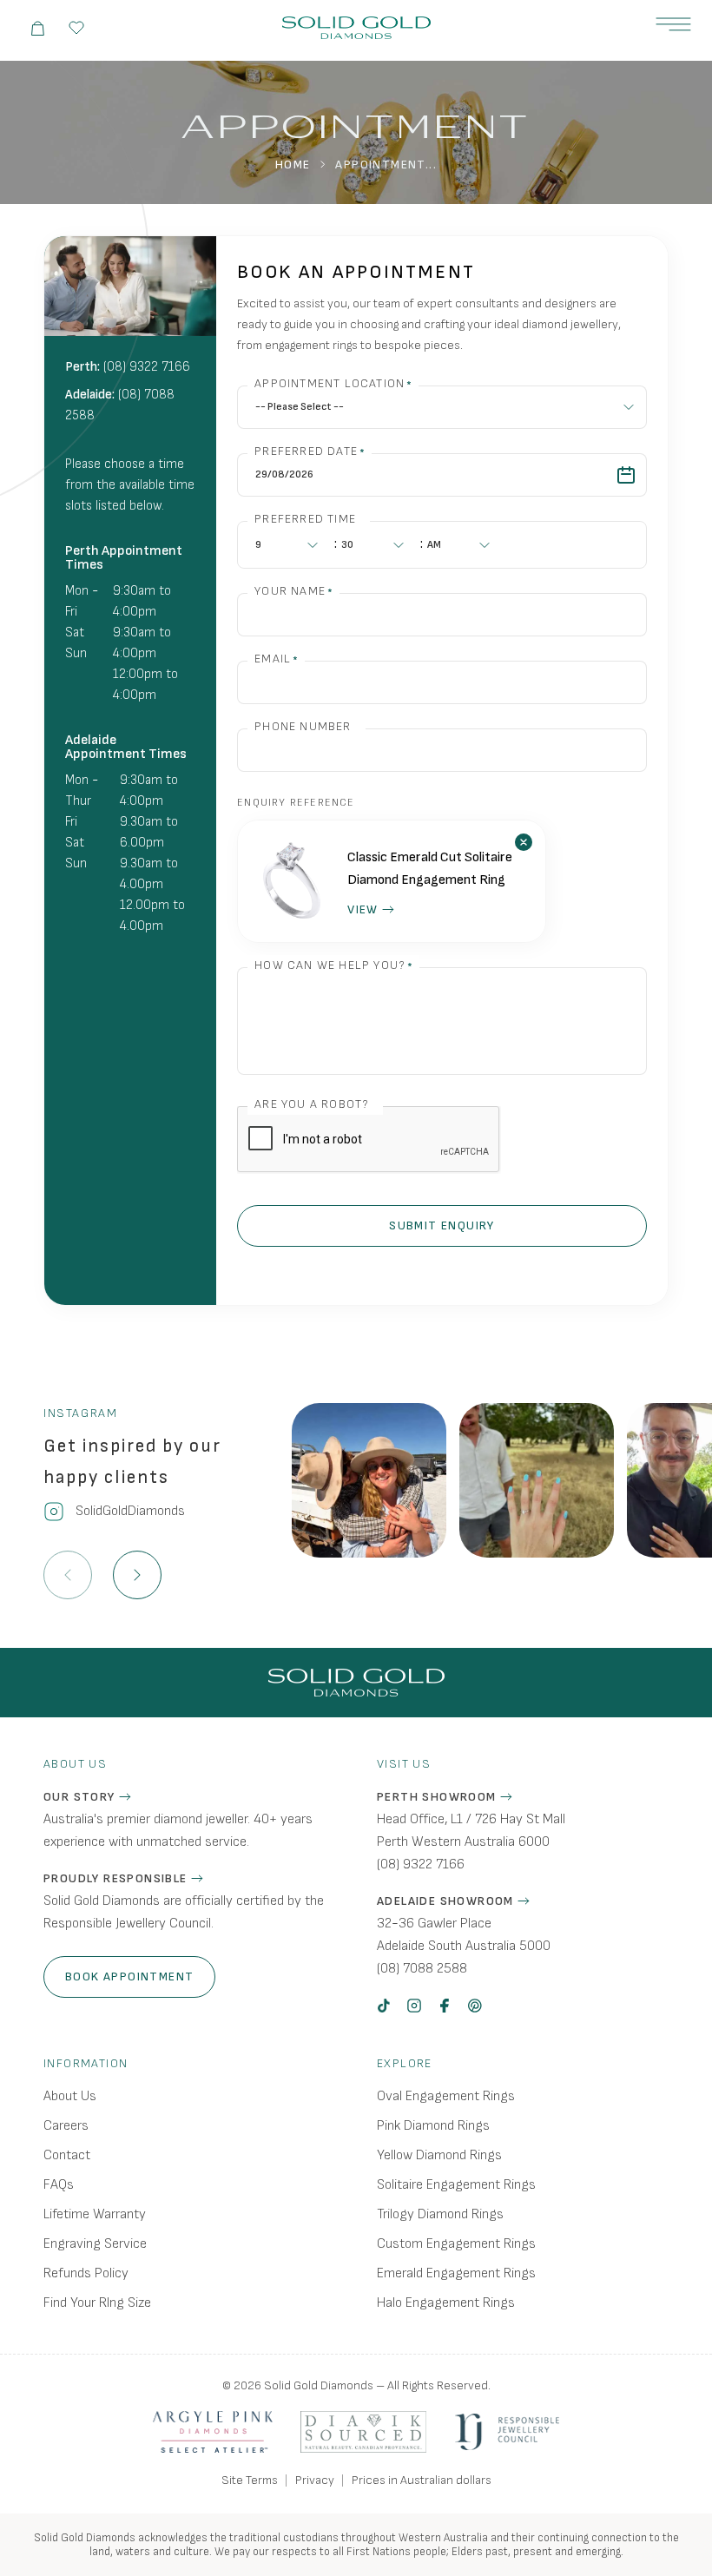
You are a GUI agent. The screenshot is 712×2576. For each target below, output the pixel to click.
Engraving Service (95, 2244)
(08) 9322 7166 (147, 367)
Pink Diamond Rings (433, 2126)
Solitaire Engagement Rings (456, 2185)
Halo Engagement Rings (446, 2303)
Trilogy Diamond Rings (440, 2214)
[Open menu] (673, 24)
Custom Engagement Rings (456, 2244)
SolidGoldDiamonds (130, 1511)
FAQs (59, 2185)
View (363, 909)
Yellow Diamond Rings (439, 2155)
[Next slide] (137, 1575)
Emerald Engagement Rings (456, 2273)
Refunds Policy (86, 2273)
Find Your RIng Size (97, 2303)
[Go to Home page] (356, 28)
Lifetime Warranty (95, 2214)
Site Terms (250, 2480)
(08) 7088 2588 (422, 1969)
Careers (66, 2126)
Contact (67, 2155)
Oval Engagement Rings (446, 2096)
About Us (70, 2096)
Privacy (315, 2480)
